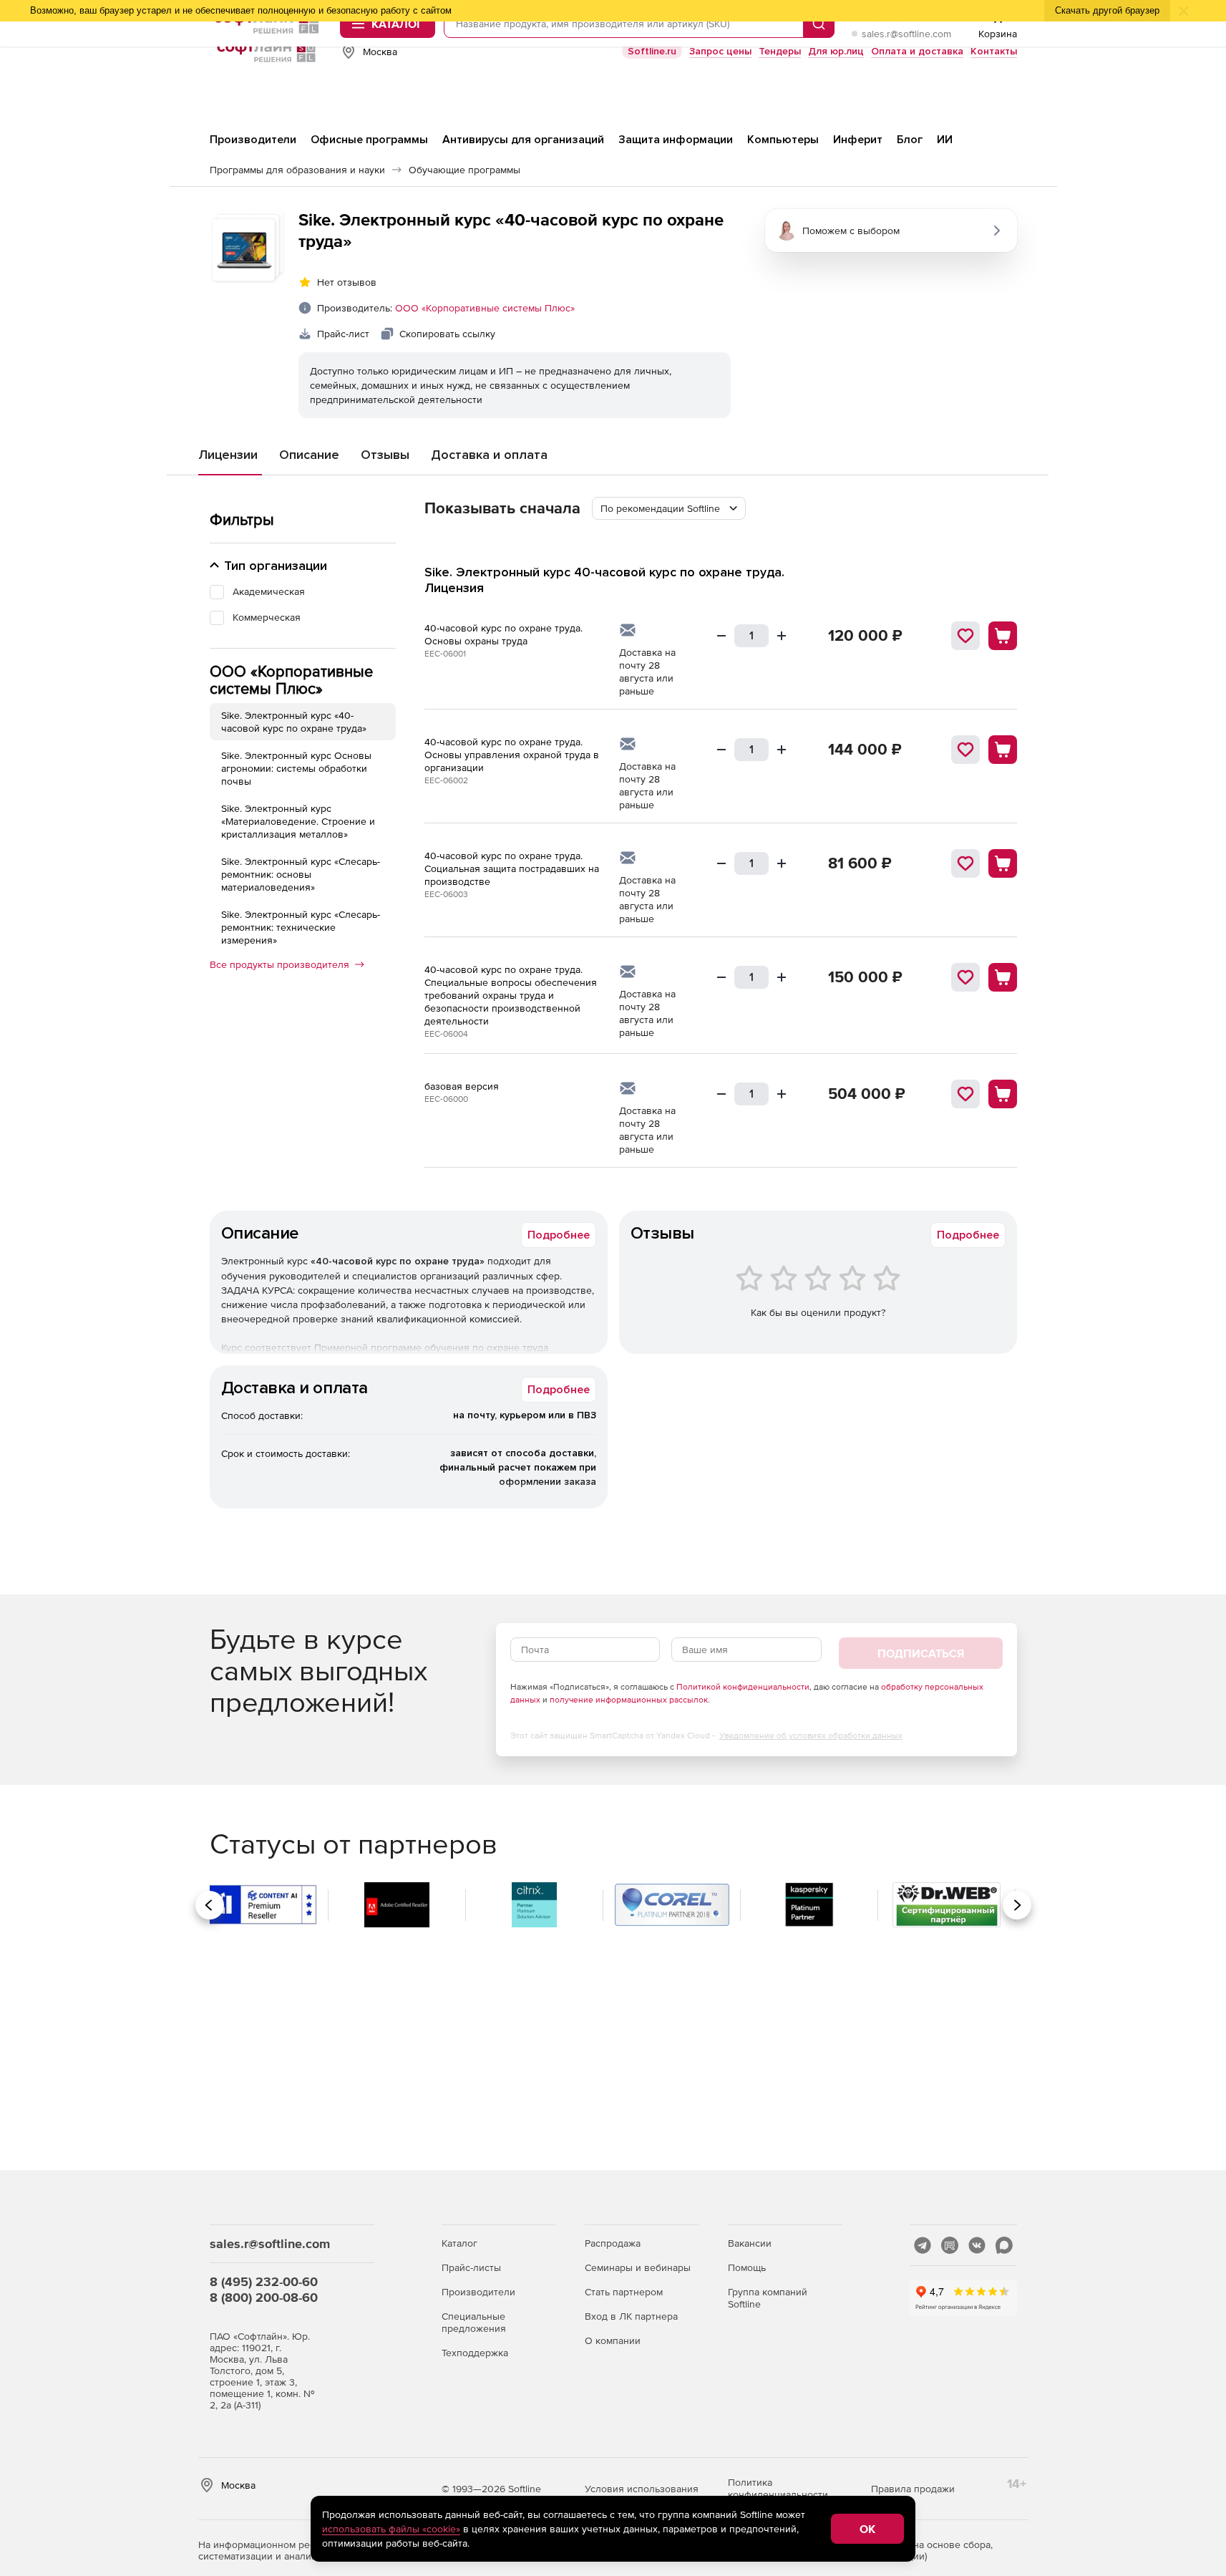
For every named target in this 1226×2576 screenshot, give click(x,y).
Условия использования (642, 2489)
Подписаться (921, 1653)
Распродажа (613, 2243)
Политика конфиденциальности (778, 2488)
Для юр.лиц (836, 51)
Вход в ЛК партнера (631, 2316)
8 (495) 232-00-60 (264, 2281)
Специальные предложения (474, 2322)
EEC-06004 (446, 1034)
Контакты (994, 51)
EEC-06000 (446, 1099)
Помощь (747, 2267)
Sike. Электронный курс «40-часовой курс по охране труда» (294, 722)
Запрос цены (720, 51)
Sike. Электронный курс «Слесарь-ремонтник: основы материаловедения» (301, 874)
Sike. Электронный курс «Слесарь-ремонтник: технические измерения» (301, 927)
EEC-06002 (446, 780)
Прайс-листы (471, 2267)
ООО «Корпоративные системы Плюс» (485, 308)
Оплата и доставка (917, 51)
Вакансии (750, 2243)
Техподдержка (475, 2353)
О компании (613, 2340)
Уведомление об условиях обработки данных (811, 1735)
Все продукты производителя (279, 964)
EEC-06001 (445, 654)
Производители (478, 2292)
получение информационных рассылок (629, 1700)
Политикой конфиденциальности (743, 1687)
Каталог (459, 2243)
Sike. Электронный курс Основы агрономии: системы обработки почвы (296, 768)
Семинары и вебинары (638, 2267)
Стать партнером (624, 2292)
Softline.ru (652, 51)
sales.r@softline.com (906, 34)
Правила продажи (913, 2489)
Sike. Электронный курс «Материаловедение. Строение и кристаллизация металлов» (298, 821)
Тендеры (780, 51)
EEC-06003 (446, 894)
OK (867, 2529)
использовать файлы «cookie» (391, 2529)
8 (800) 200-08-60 (264, 2297)
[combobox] (669, 508)
